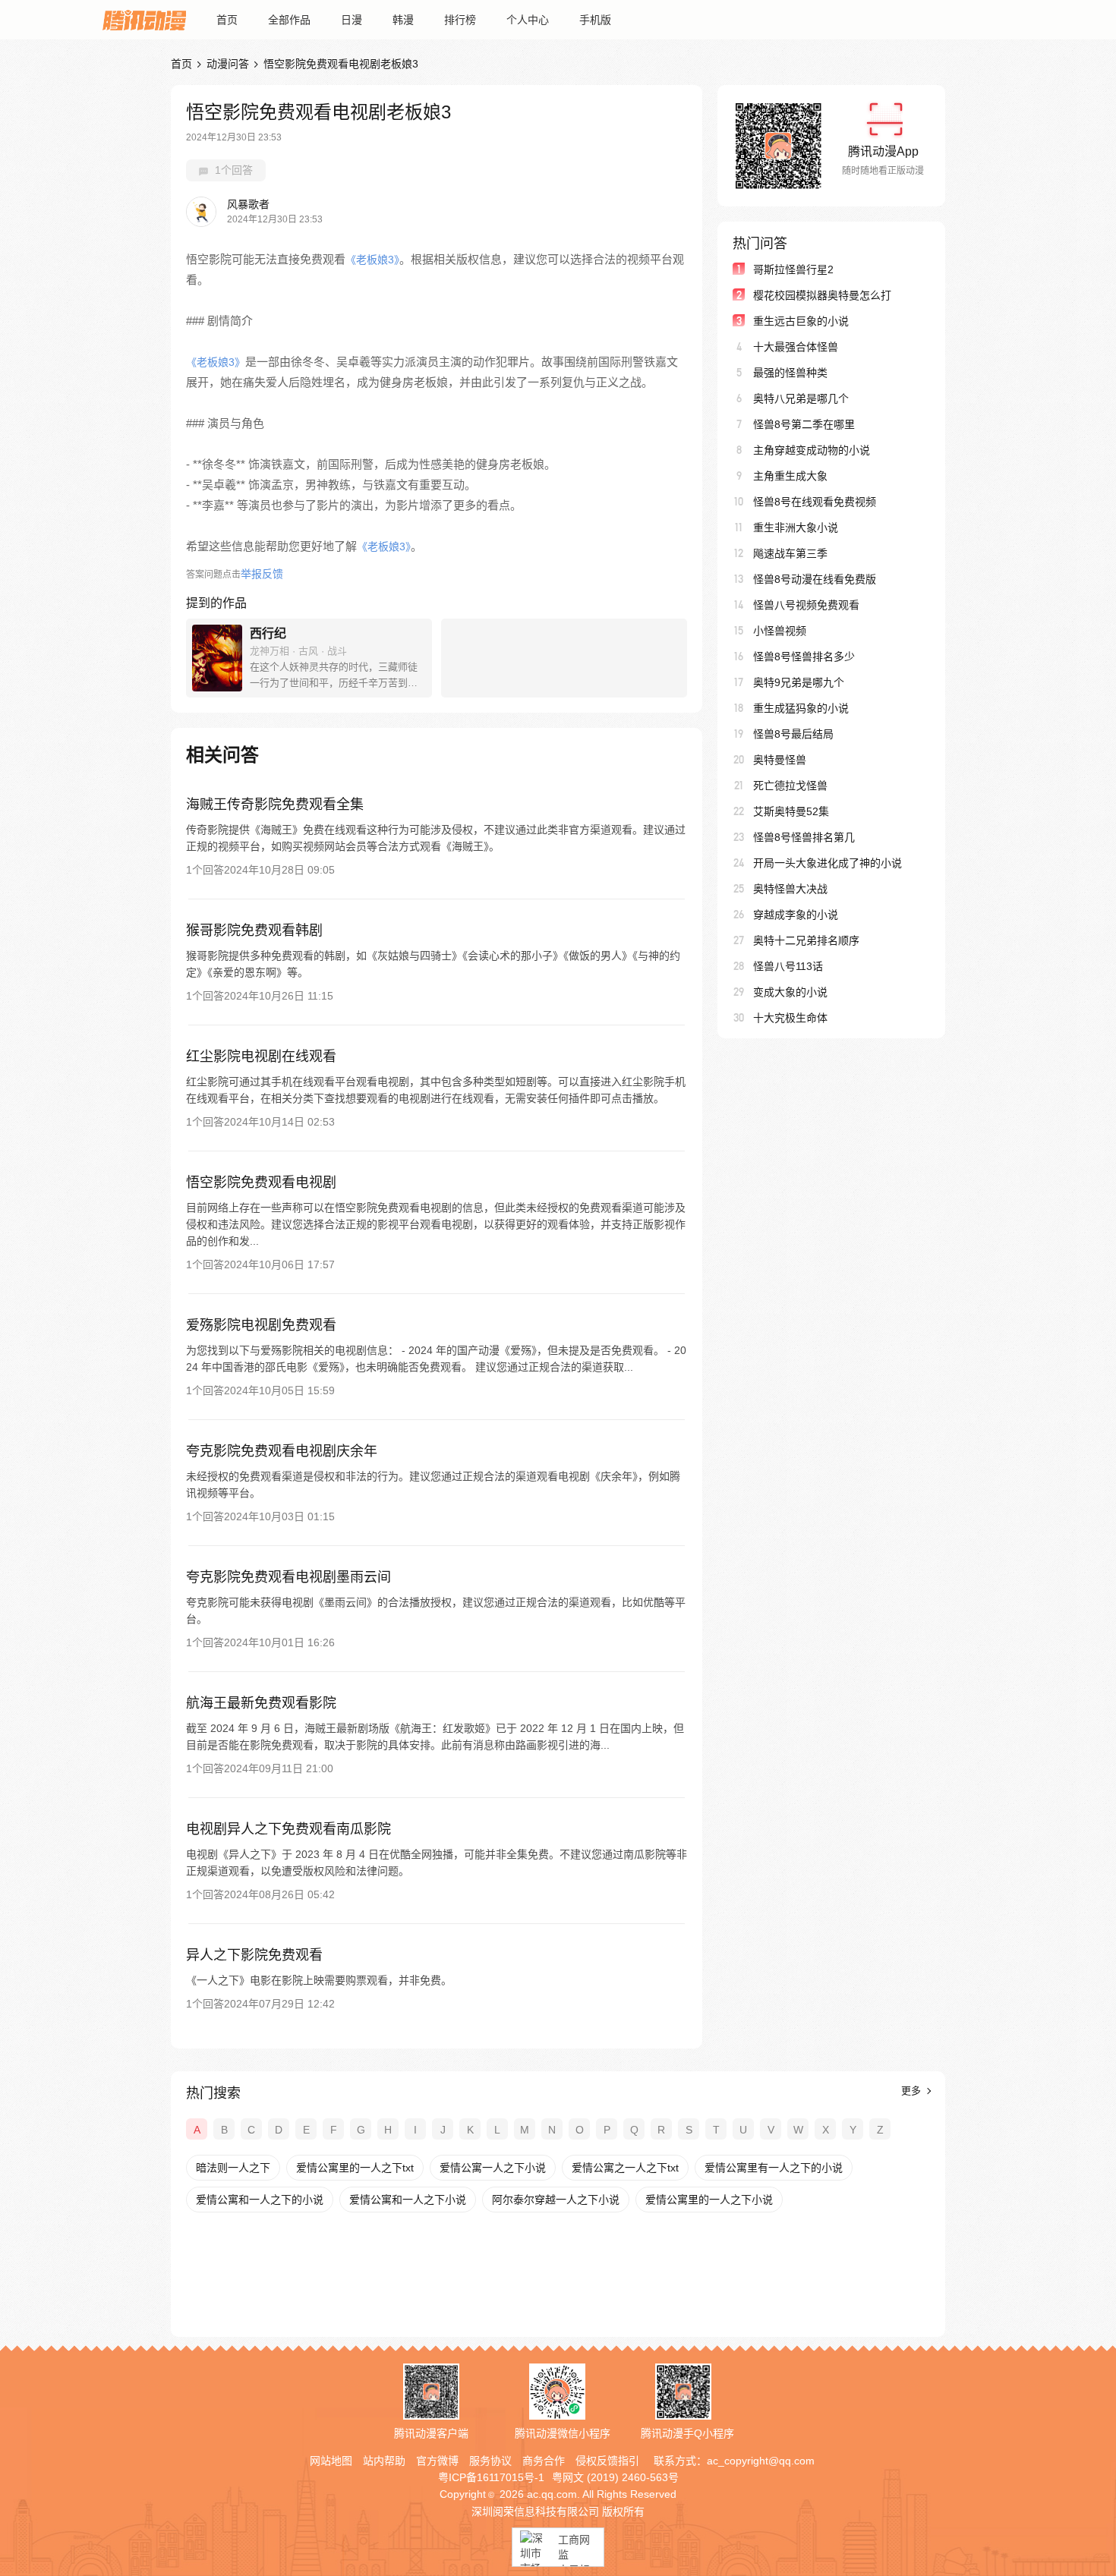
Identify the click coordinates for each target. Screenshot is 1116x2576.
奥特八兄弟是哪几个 (801, 398)
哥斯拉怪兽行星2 (793, 269)
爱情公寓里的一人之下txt (355, 2168)
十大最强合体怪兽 (796, 347)
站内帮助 (384, 2461)
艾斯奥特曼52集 (791, 811)
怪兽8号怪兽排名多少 (804, 657)
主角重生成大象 (790, 476)
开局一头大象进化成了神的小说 (828, 863)
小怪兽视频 (780, 631)
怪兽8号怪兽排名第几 (804, 837)
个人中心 (528, 20)
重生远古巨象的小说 (801, 321)
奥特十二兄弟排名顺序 (806, 940)
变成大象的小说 (790, 992)
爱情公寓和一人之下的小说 (260, 2200)
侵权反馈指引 (607, 2461)
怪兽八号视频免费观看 (806, 605)
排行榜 (460, 20)
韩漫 (403, 20)
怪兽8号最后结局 (793, 734)
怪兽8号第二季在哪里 (804, 424)
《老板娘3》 (372, 260)
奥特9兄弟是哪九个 (799, 682)
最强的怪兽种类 (790, 373)
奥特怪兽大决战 (790, 889)
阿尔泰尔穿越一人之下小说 (556, 2200)
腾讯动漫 (144, 20)
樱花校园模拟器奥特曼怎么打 (822, 295)
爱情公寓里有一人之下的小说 (774, 2168)
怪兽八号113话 (788, 966)
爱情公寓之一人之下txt (625, 2168)
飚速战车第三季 (790, 553)
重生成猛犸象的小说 (801, 708)
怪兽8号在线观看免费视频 (815, 502)
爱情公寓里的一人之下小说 (709, 2200)
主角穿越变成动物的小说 (812, 450)
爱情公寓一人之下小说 (493, 2168)
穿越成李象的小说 (796, 915)
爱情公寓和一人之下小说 (408, 2200)
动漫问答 (228, 64)
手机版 (595, 20)
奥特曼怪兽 (780, 760)
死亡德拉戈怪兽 (790, 786)
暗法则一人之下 (233, 2168)
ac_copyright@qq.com (761, 2461)
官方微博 (437, 2461)
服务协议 (490, 2461)
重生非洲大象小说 (796, 527)
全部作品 (289, 20)
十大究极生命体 (790, 1018)
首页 (227, 20)
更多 (913, 2091)
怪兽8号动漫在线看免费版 (815, 579)
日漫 (352, 20)
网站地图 (331, 2461)
